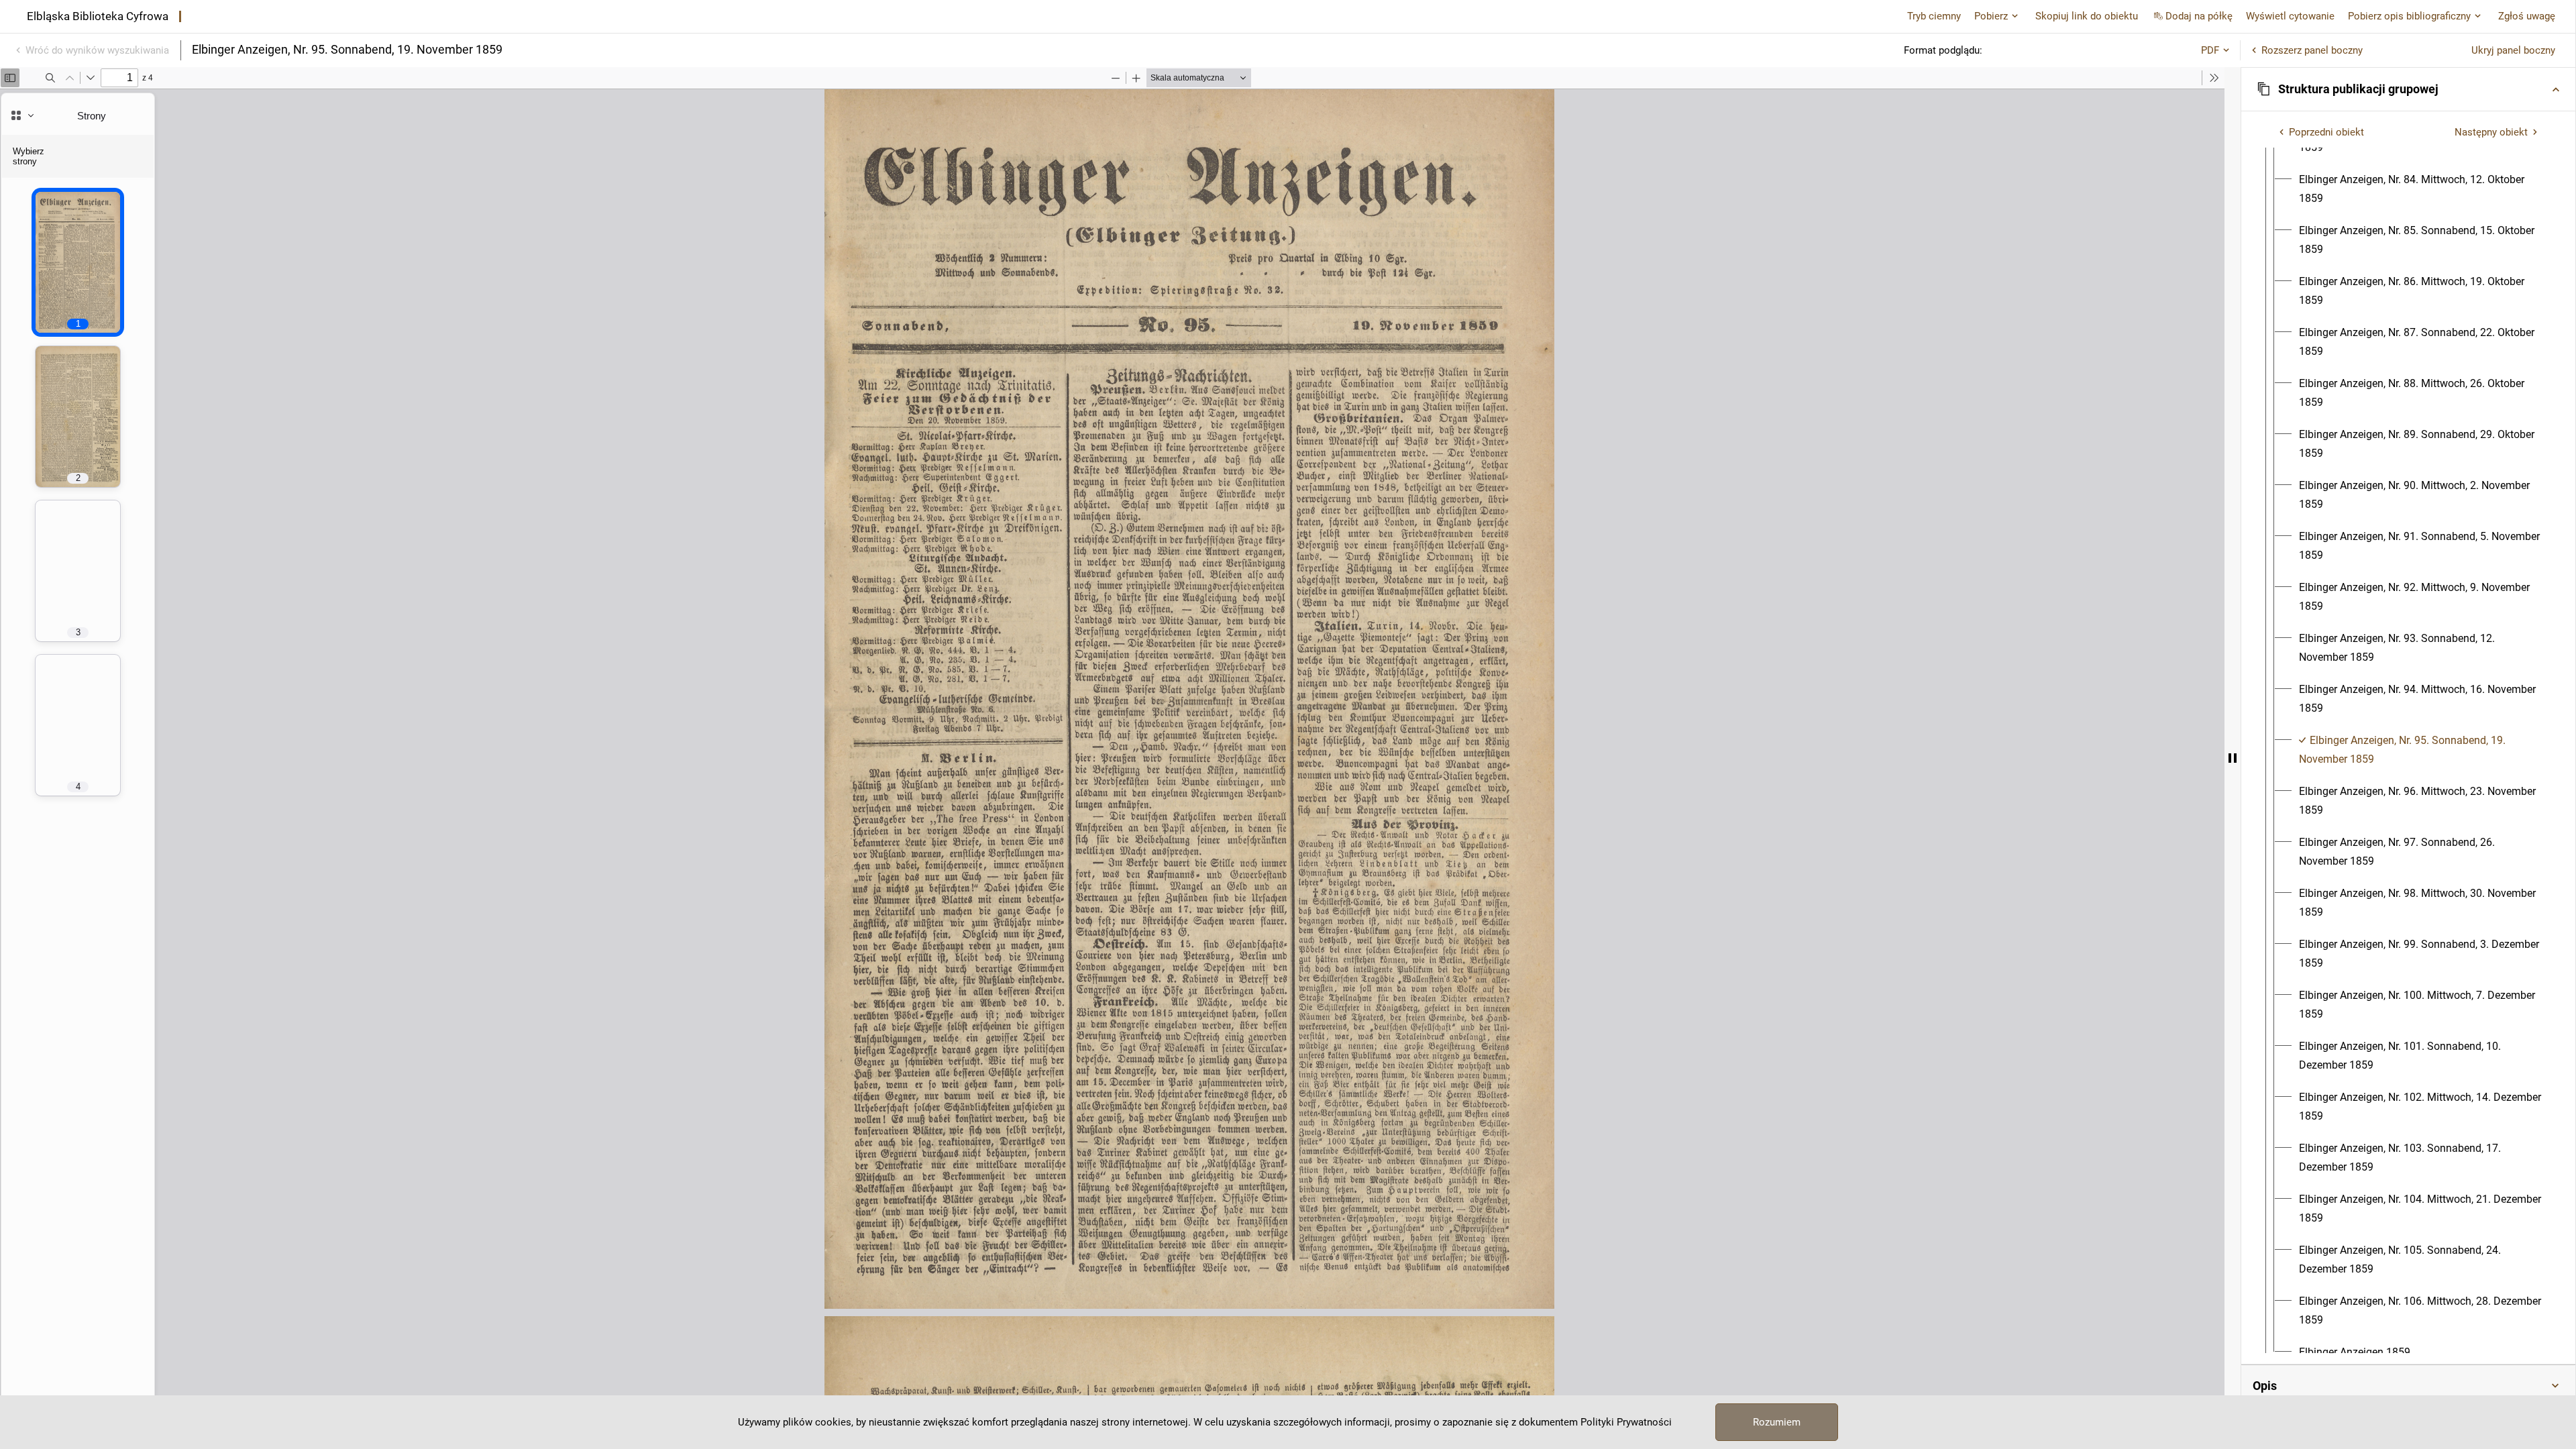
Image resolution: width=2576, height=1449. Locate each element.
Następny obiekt (2491, 132)
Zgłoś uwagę (2527, 16)
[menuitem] (2420, 189)
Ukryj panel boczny (2513, 50)
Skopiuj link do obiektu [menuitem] (2087, 16)
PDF (2210, 50)
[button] (2408, 89)
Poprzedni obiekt (2326, 132)
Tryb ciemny (1934, 16)
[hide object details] (2233, 758)
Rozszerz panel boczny (2312, 50)
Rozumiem (1777, 1422)
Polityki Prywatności (1626, 1422)
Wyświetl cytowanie (2290, 16)
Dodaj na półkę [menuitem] (2199, 16)
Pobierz (1991, 16)
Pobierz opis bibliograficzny (2409, 16)
